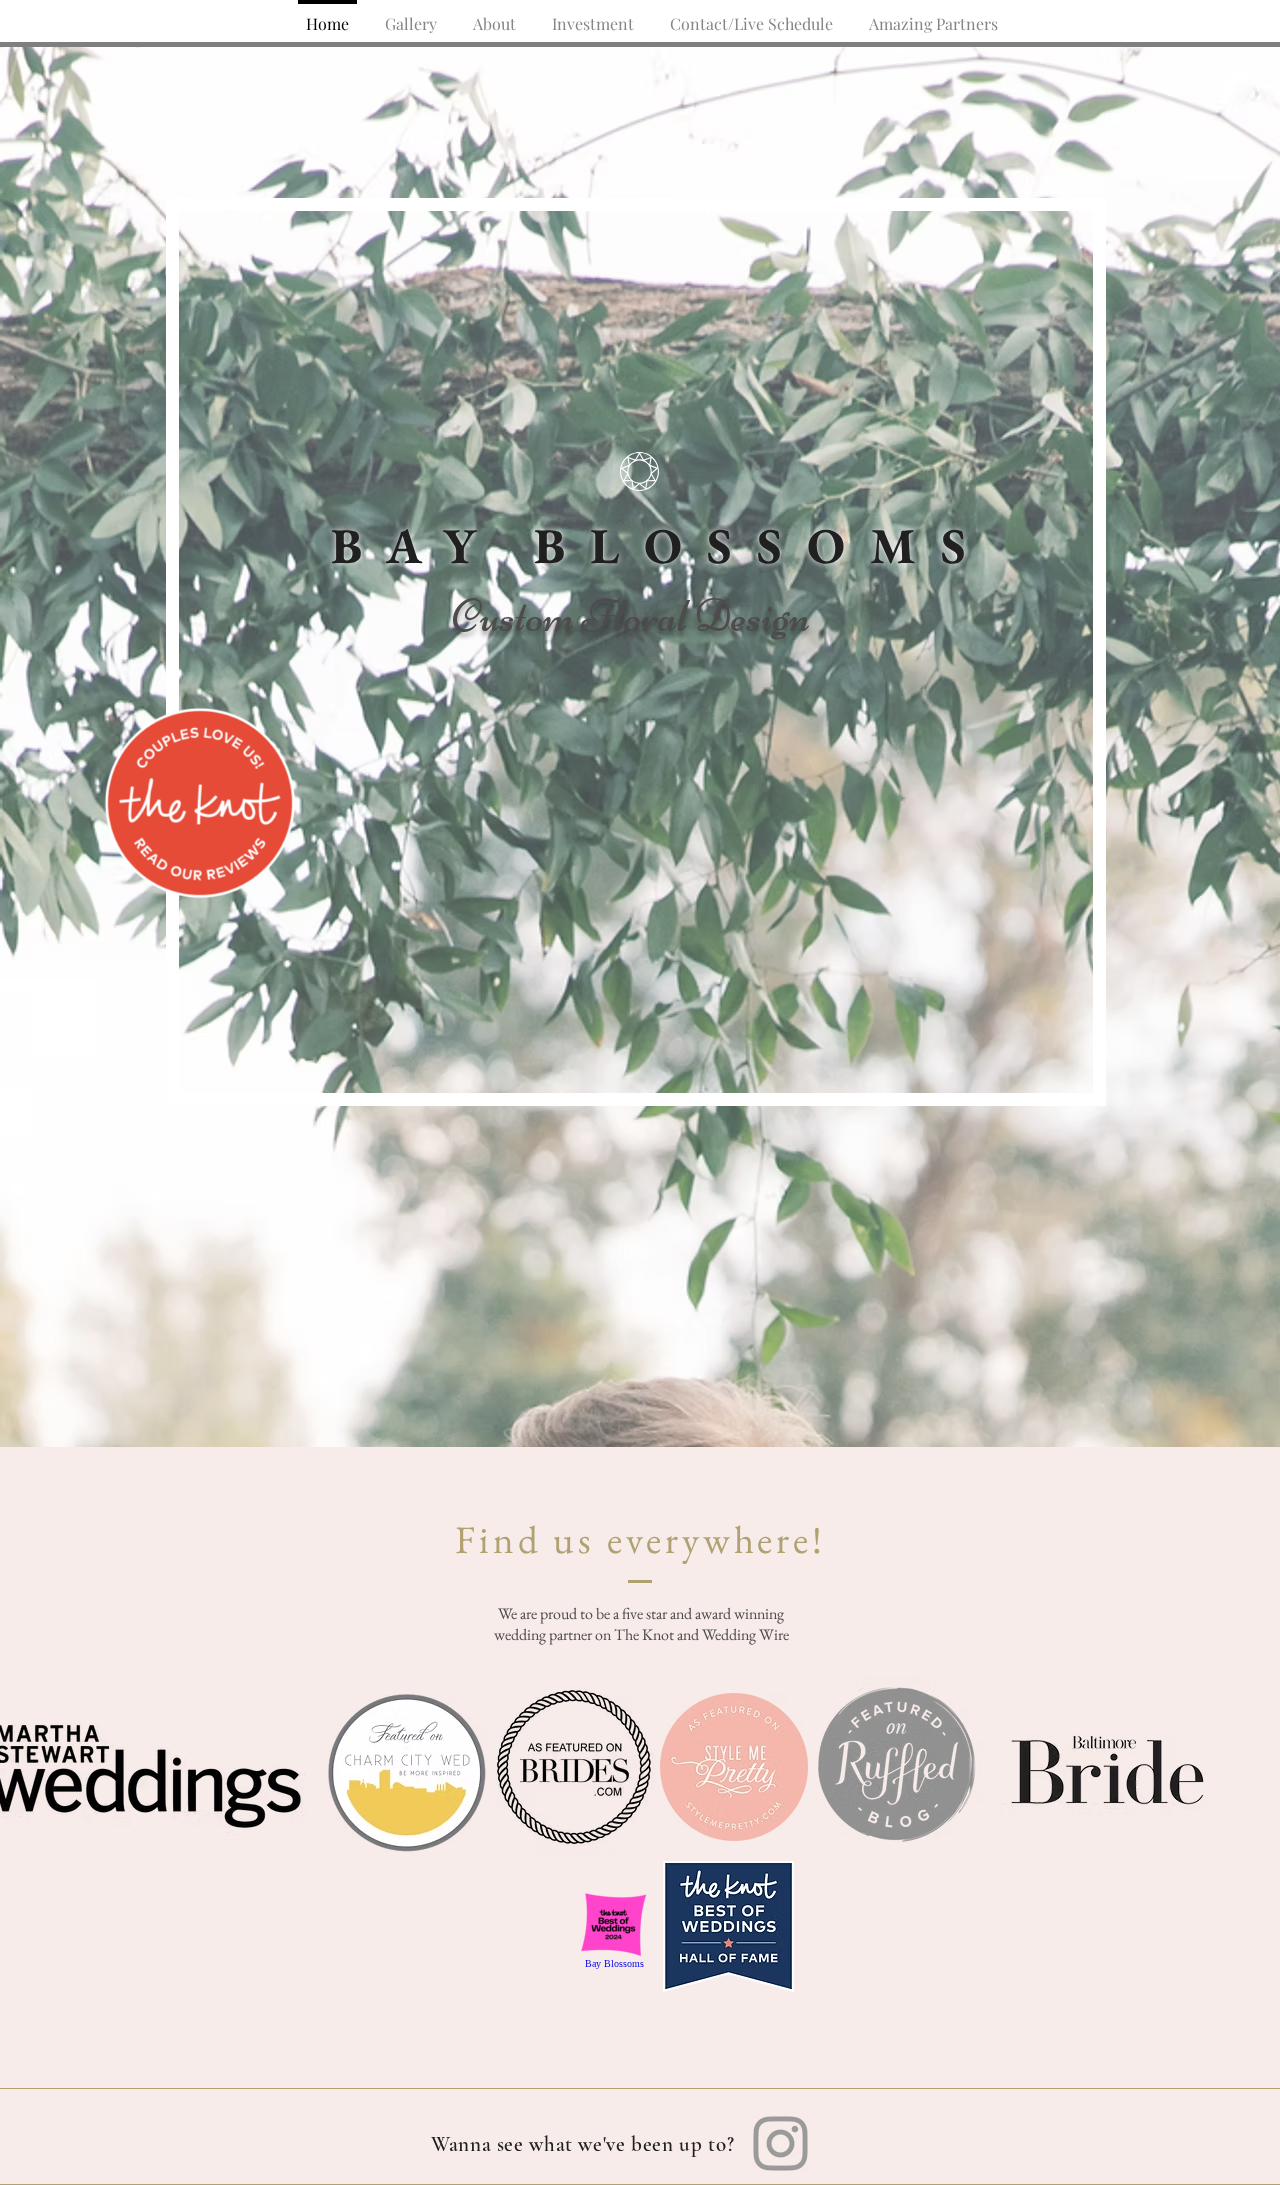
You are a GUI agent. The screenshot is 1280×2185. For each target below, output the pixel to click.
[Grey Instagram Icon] (780, 2143)
